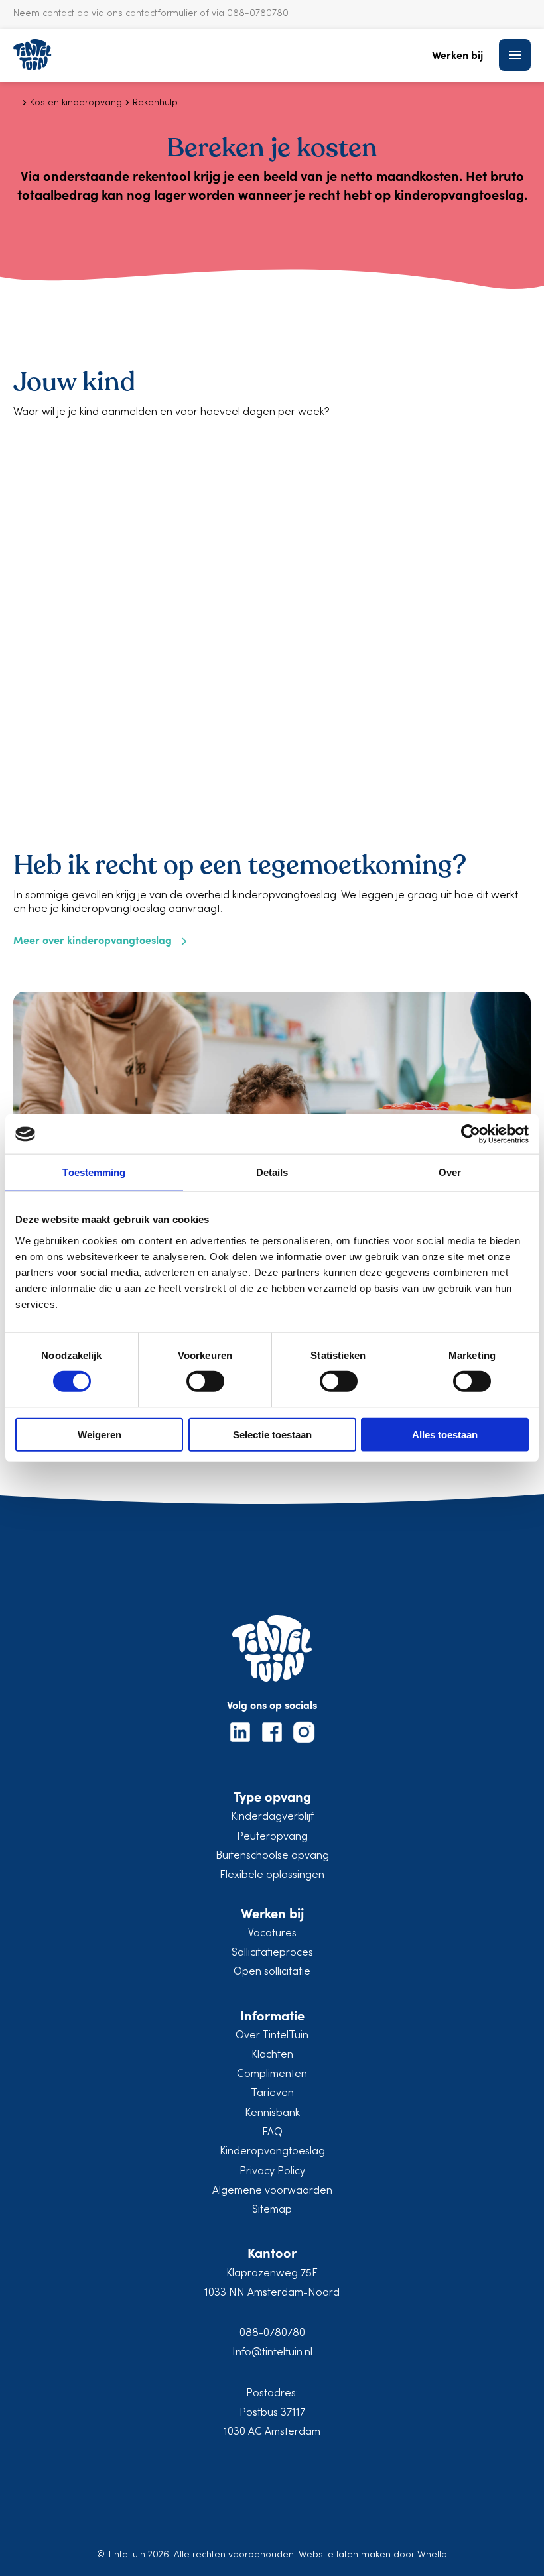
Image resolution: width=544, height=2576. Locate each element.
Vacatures (272, 1934)
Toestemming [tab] (94, 1172)
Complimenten (272, 2074)
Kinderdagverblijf (272, 1817)
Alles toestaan (445, 1434)
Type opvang (272, 1796)
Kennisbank (272, 2113)
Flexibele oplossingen (272, 1875)
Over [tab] (450, 1172)
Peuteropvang (272, 1837)
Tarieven (272, 2093)
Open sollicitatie (272, 1972)
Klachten (272, 2055)
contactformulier (161, 14)
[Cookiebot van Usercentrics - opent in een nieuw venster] (471, 1134)
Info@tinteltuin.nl (272, 2353)
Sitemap (272, 2210)
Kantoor (272, 2252)
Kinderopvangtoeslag (272, 2152)
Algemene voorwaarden (272, 2191)
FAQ (272, 2133)
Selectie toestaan (272, 1434)
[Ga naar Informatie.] (16, 103)
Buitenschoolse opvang (272, 1856)
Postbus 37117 (272, 2413)
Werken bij (457, 55)
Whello (432, 2555)
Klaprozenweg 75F (272, 2274)
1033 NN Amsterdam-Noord (272, 2293)
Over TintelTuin (272, 2036)
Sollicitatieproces (272, 1953)
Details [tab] (272, 1172)
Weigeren (100, 1434)
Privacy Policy (272, 2172)
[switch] (205, 1381)
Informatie (272, 2015)
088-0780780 (272, 2333)
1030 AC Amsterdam (272, 2432)
